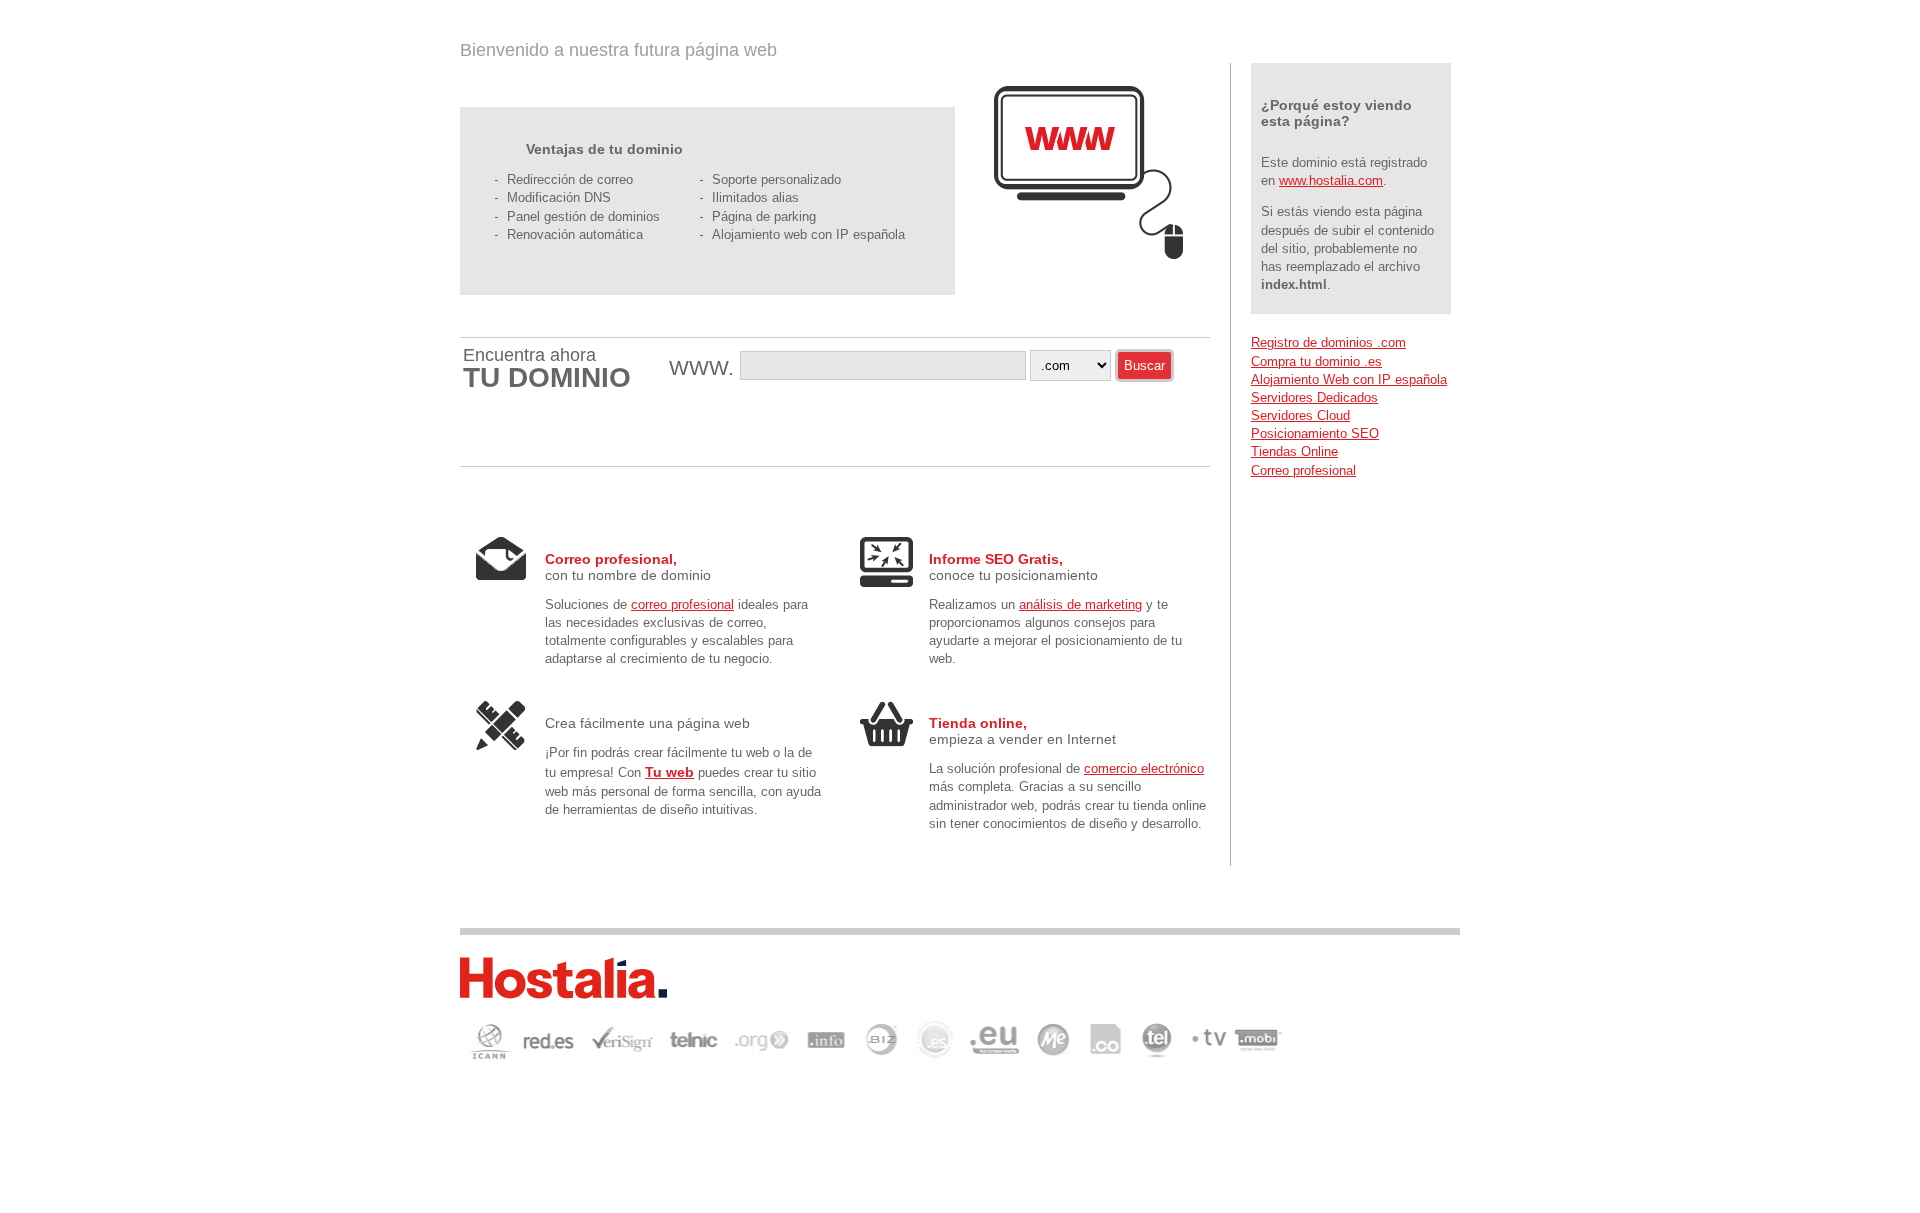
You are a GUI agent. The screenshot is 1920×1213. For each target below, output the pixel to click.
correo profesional (682, 604)
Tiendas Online (1294, 451)
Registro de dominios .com (1328, 342)
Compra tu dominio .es (1316, 361)
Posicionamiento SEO (1315, 433)
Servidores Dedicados (1314, 397)
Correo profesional (1303, 470)
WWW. (704, 367)
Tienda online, (978, 723)
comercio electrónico (1144, 768)
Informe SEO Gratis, (996, 559)
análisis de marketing (1080, 604)
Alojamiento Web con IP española (1349, 379)
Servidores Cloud (1300, 415)
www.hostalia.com (1331, 180)
